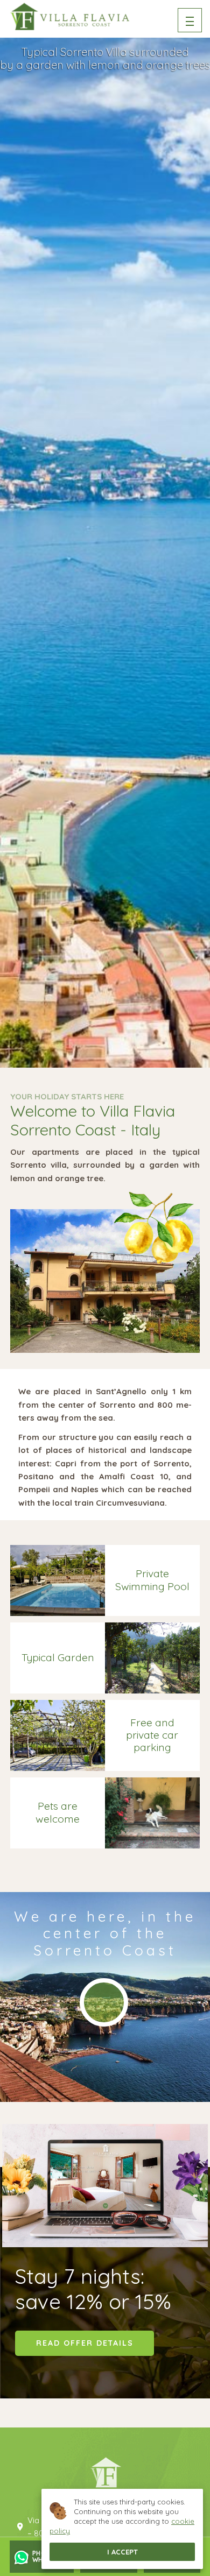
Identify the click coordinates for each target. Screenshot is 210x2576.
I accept (122, 2552)
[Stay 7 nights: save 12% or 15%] (105, 2186)
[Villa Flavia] (70, 16)
